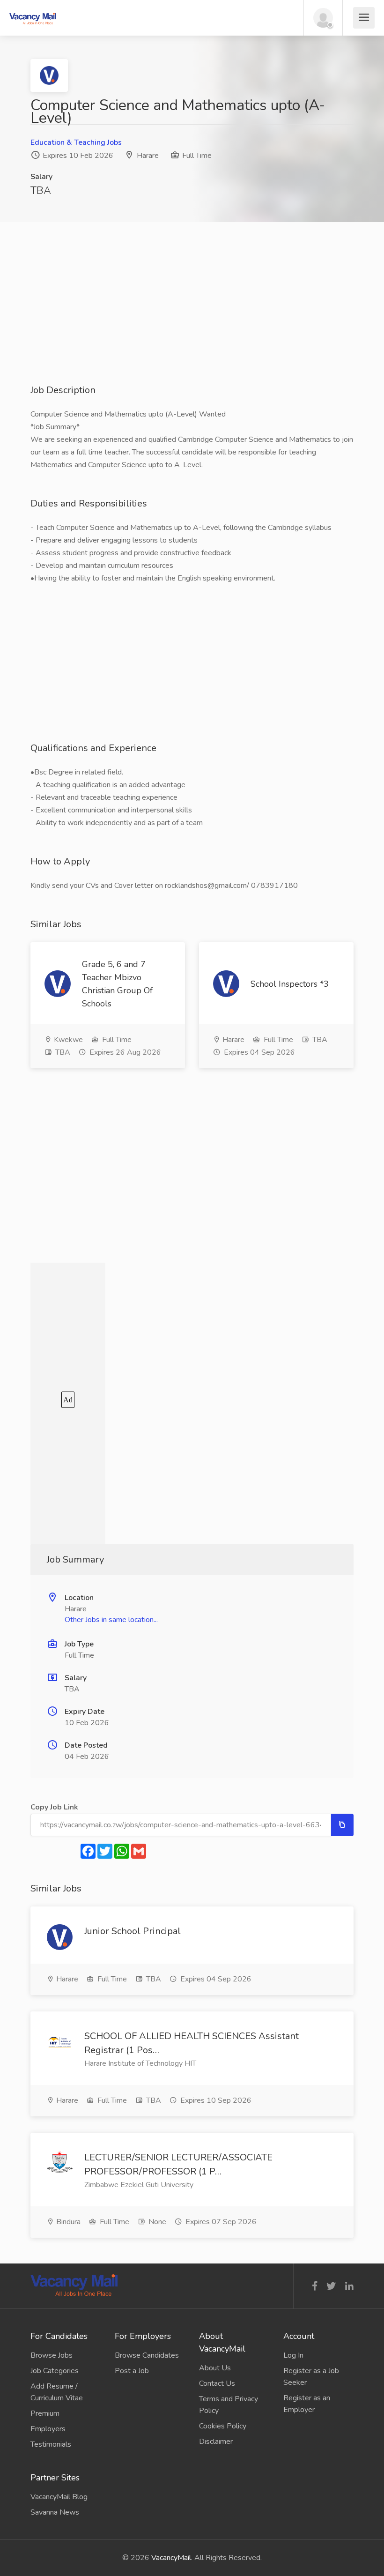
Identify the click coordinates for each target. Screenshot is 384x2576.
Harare (148, 156)
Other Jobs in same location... (111, 1620)
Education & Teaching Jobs (76, 142)
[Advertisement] (192, 318)
